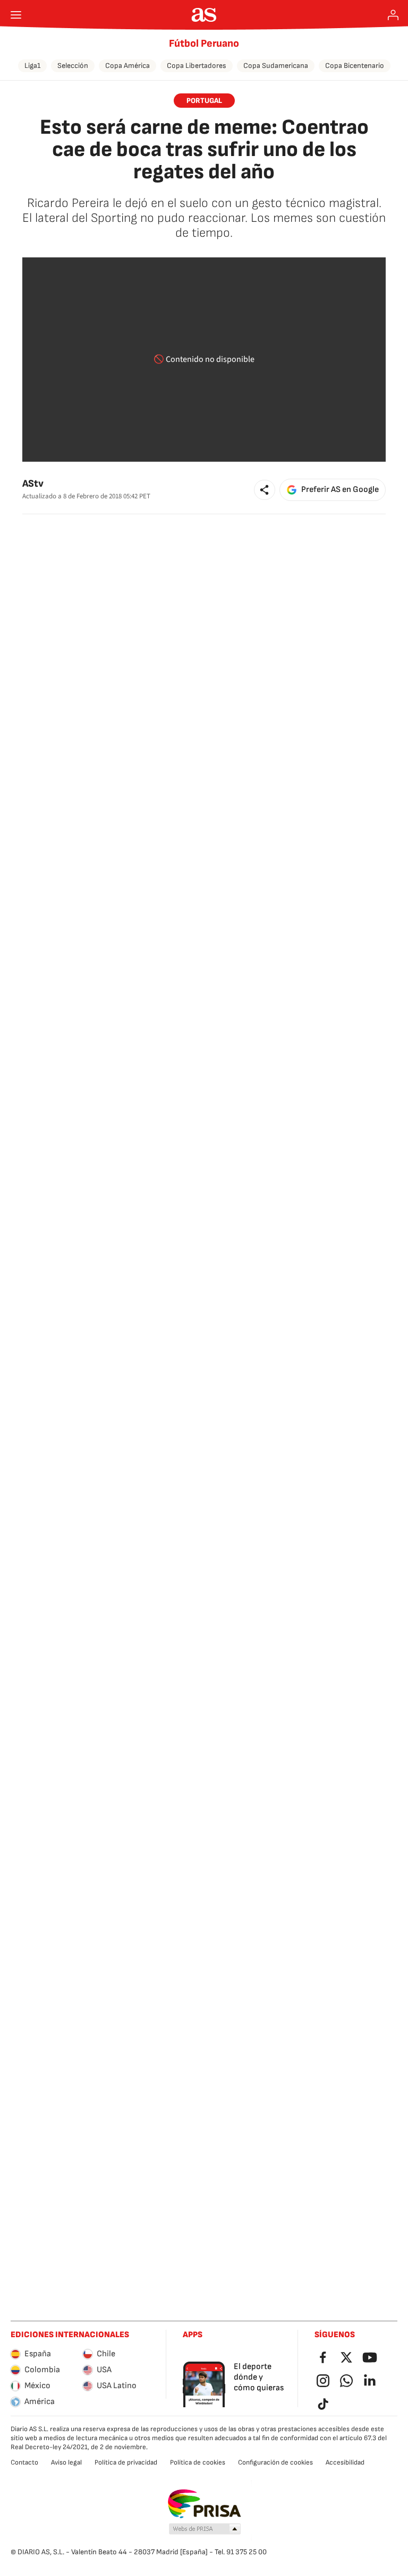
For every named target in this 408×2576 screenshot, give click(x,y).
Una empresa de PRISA (204, 2504)
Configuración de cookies (275, 2462)
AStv (33, 484)
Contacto (24, 2462)
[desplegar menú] (16, 15)
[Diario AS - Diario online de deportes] (204, 15)
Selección (73, 66)
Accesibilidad (345, 2462)
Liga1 (32, 66)
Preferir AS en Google (340, 490)
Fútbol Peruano (204, 44)
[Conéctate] (393, 15)
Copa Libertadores (197, 66)
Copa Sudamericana (276, 66)
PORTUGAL (204, 101)
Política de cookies (198, 2462)
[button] (265, 490)
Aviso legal (66, 2462)
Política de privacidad (126, 2462)
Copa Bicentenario (355, 66)
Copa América (127, 66)
